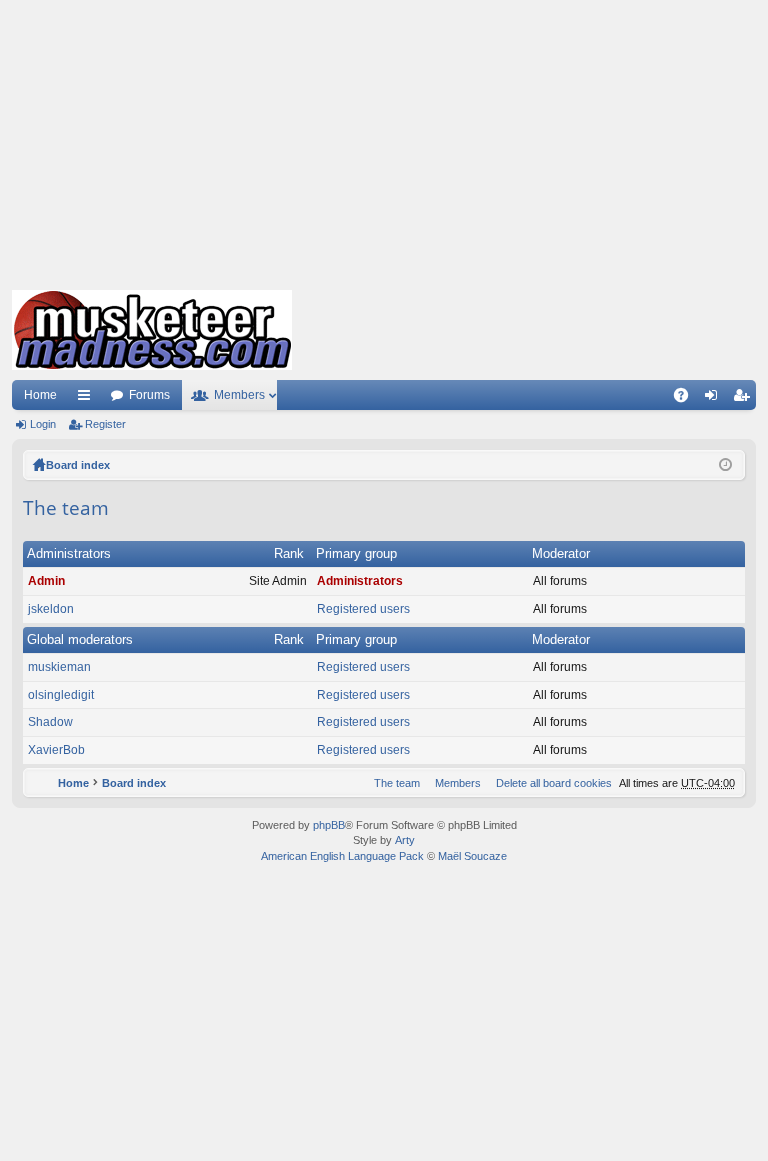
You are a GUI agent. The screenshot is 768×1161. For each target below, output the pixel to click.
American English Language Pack (342, 856)
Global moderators (80, 639)
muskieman (59, 667)
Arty (405, 840)
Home (40, 395)
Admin (46, 581)
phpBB (329, 825)
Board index (78, 465)
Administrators (69, 553)
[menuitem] (550, 783)
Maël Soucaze (472, 856)
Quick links (88, 399)
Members (239, 395)
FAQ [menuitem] (687, 399)
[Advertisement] (384, 140)
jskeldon (51, 609)
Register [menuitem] (745, 399)
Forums (149, 395)
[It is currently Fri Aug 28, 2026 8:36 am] (725, 465)
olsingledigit (61, 695)
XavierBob (56, 750)
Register (105, 424)
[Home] (152, 330)
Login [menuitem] (715, 399)
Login (43, 424)
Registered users (363, 609)
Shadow (50, 722)
